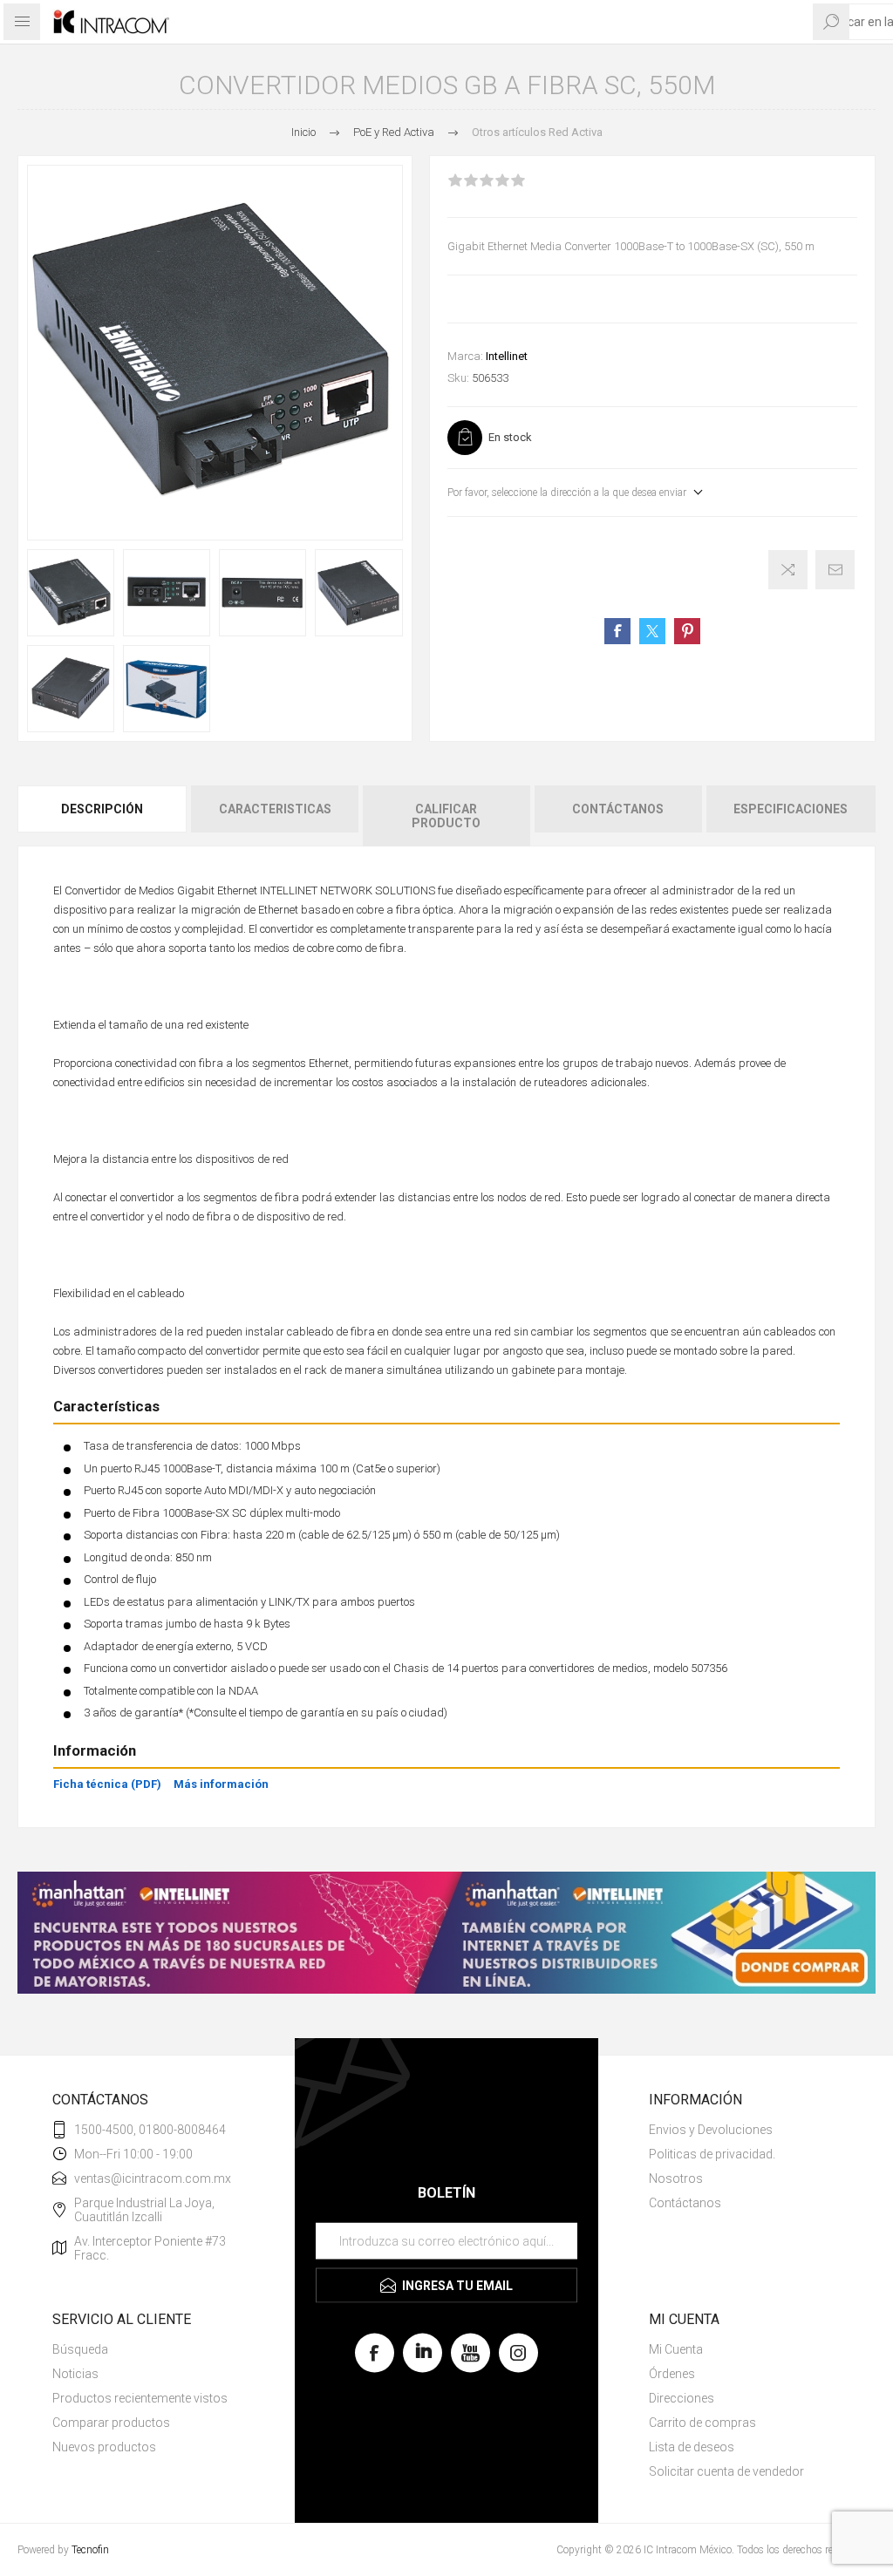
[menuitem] (745, 2130)
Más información (221, 1784)
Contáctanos (618, 809)
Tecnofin (90, 2550)
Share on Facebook (617, 631)
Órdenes (672, 2374)
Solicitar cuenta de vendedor (726, 2471)
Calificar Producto (446, 816)
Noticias (75, 2374)
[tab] (103, 816)
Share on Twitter (652, 631)
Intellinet (507, 356)
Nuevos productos (104, 2447)
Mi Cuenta (676, 2349)
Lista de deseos (692, 2447)
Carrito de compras (702, 2423)
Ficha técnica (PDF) (107, 1784)
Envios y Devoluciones (711, 2130)
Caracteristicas (275, 809)
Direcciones (682, 2398)
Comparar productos (111, 2423)
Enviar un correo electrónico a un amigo (835, 570)
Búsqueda (80, 2349)
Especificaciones (791, 809)
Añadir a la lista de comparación (788, 570)
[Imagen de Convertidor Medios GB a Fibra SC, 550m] (71, 593)
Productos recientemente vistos (140, 2398)
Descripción (102, 809)
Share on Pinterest (687, 631)
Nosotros (676, 2178)
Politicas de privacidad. (712, 2154)
